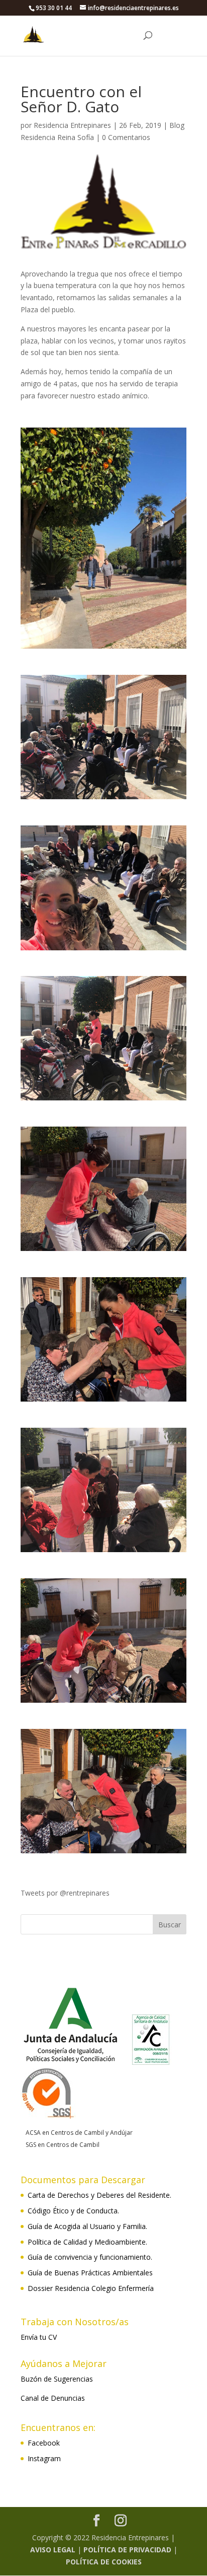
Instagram (44, 2458)
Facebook (44, 2443)
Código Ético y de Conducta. (73, 2211)
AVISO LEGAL (53, 2550)
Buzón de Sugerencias (57, 2379)
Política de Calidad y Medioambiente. (87, 2242)
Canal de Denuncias (53, 2398)
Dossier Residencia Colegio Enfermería (91, 2288)
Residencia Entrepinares (72, 125)
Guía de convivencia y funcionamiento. (90, 2257)
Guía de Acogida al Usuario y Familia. (87, 2226)
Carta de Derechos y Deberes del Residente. (99, 2195)
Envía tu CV (39, 2337)
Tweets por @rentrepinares (65, 1893)
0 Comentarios (126, 137)
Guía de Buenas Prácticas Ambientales (90, 2273)
